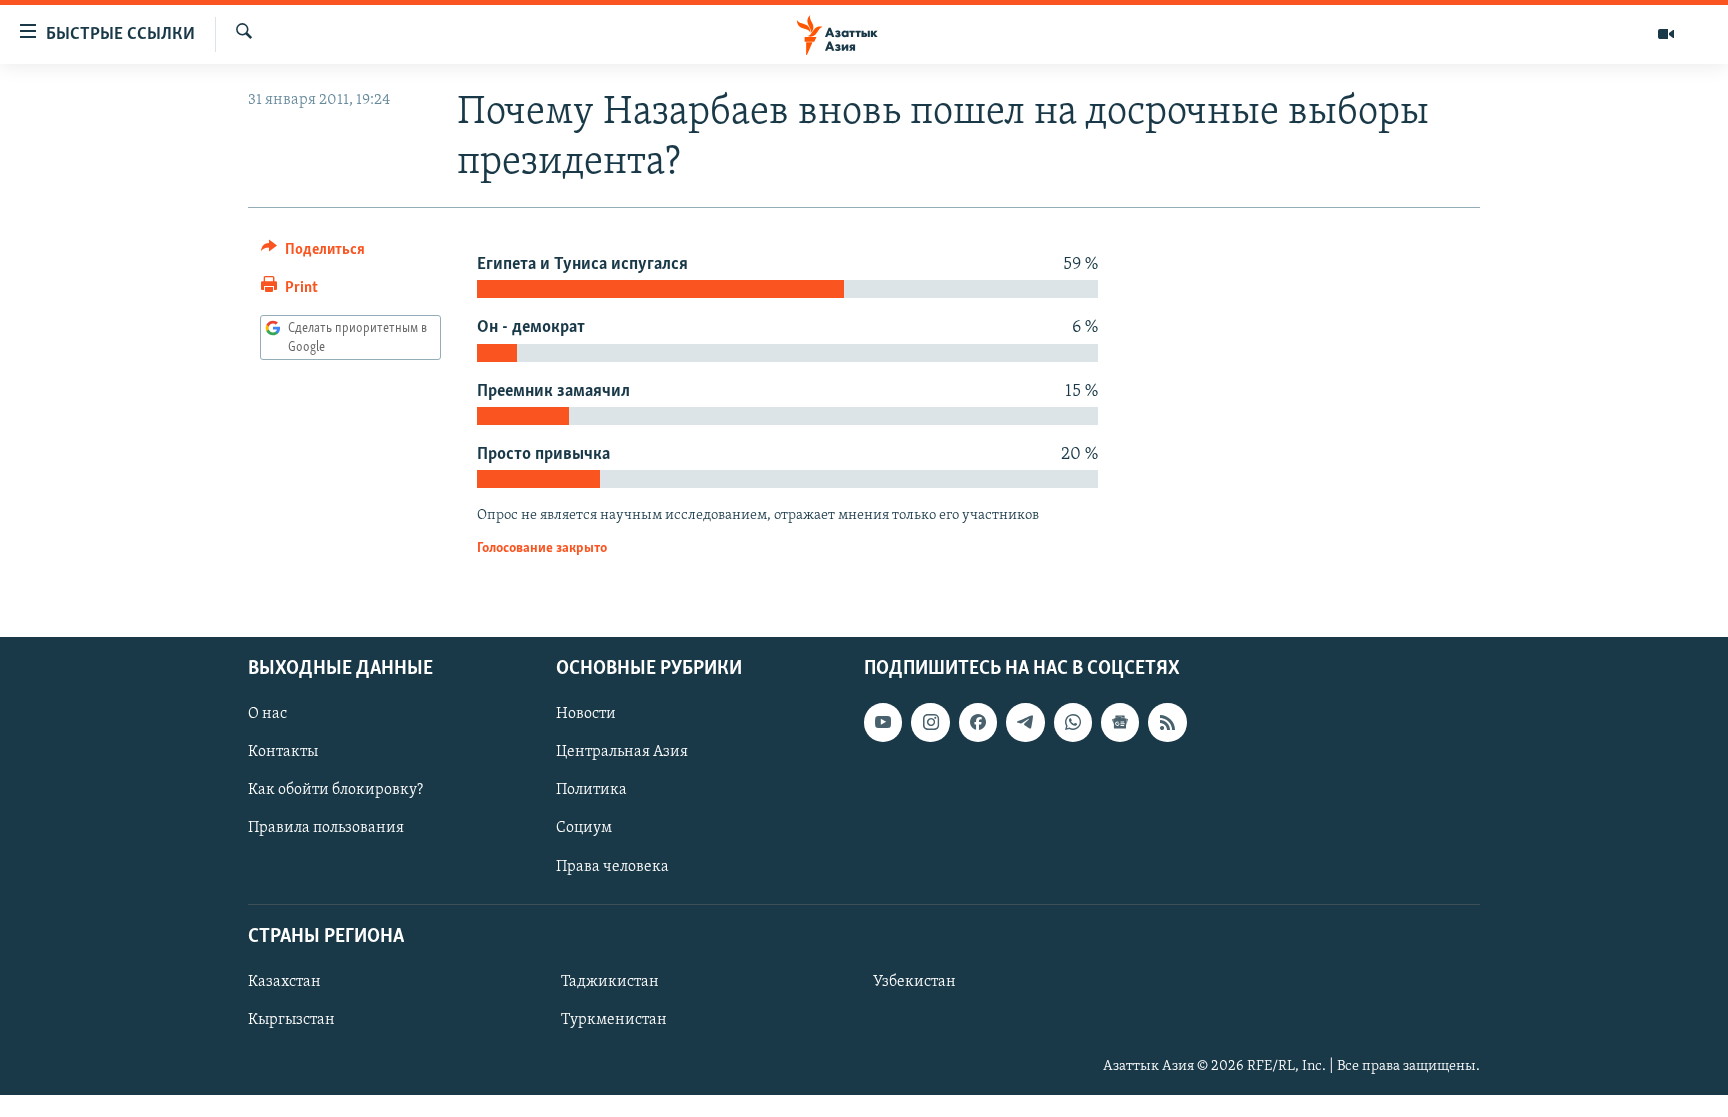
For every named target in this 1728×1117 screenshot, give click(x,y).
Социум (584, 829)
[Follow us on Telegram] (1025, 723)
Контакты (283, 753)
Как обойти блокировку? (335, 791)
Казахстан (284, 982)
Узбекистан (914, 982)
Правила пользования (326, 829)
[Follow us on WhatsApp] (1073, 723)
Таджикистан (610, 982)
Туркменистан (614, 1020)
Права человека (612, 867)
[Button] (313, 254)
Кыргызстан (291, 1020)
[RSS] (1167, 723)
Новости (586, 715)
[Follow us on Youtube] (883, 723)
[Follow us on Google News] (1120, 723)
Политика (591, 791)
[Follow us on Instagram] (930, 723)
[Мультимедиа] (1666, 34)
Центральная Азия (622, 753)
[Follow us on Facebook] (978, 723)
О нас (267, 715)
